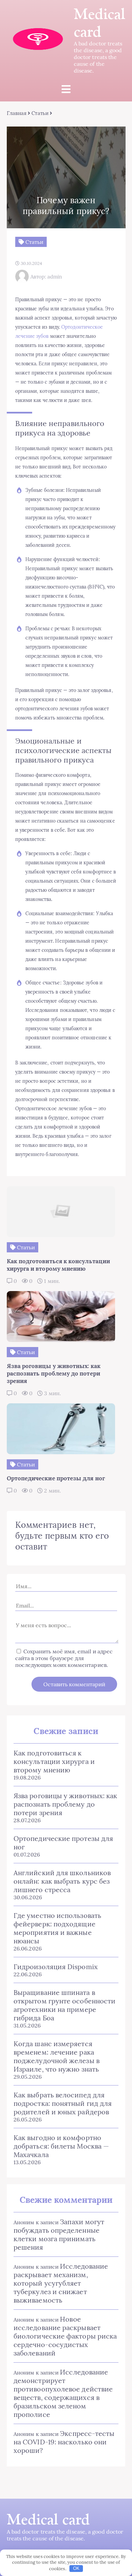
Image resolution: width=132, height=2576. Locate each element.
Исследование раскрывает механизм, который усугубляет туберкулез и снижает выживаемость (61, 2283)
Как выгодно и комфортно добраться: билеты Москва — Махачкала (61, 2146)
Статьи (40, 113)
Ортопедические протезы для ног (63, 1843)
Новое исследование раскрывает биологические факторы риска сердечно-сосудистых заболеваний (65, 2336)
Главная (17, 113)
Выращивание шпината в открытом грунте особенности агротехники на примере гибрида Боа (64, 2005)
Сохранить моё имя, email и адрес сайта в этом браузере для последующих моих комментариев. (64, 1658)
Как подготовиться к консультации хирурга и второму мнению (54, 1761)
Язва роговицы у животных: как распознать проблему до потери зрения (65, 1804)
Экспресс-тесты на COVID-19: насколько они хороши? (64, 2442)
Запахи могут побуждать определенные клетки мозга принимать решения (59, 2234)
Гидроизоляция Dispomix (56, 1967)
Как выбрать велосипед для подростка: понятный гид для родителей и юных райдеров (63, 2103)
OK (76, 2568)
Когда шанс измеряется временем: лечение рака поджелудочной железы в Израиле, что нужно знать (57, 2056)
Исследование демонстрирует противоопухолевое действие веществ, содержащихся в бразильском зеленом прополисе (63, 2393)
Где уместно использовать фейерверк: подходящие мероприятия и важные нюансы (57, 1928)
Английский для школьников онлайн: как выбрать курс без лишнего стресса (62, 1881)
